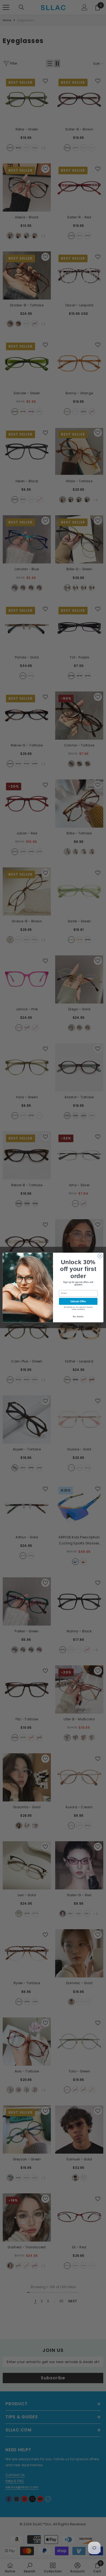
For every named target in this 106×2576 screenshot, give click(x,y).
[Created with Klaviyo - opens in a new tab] (53, 1323)
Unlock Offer (78, 1301)
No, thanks (78, 1316)
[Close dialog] (100, 1256)
